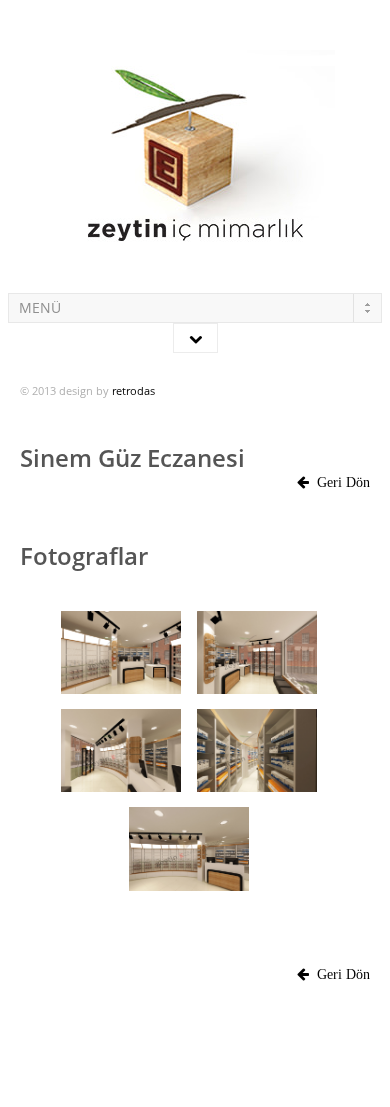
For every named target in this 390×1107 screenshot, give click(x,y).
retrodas (133, 390)
